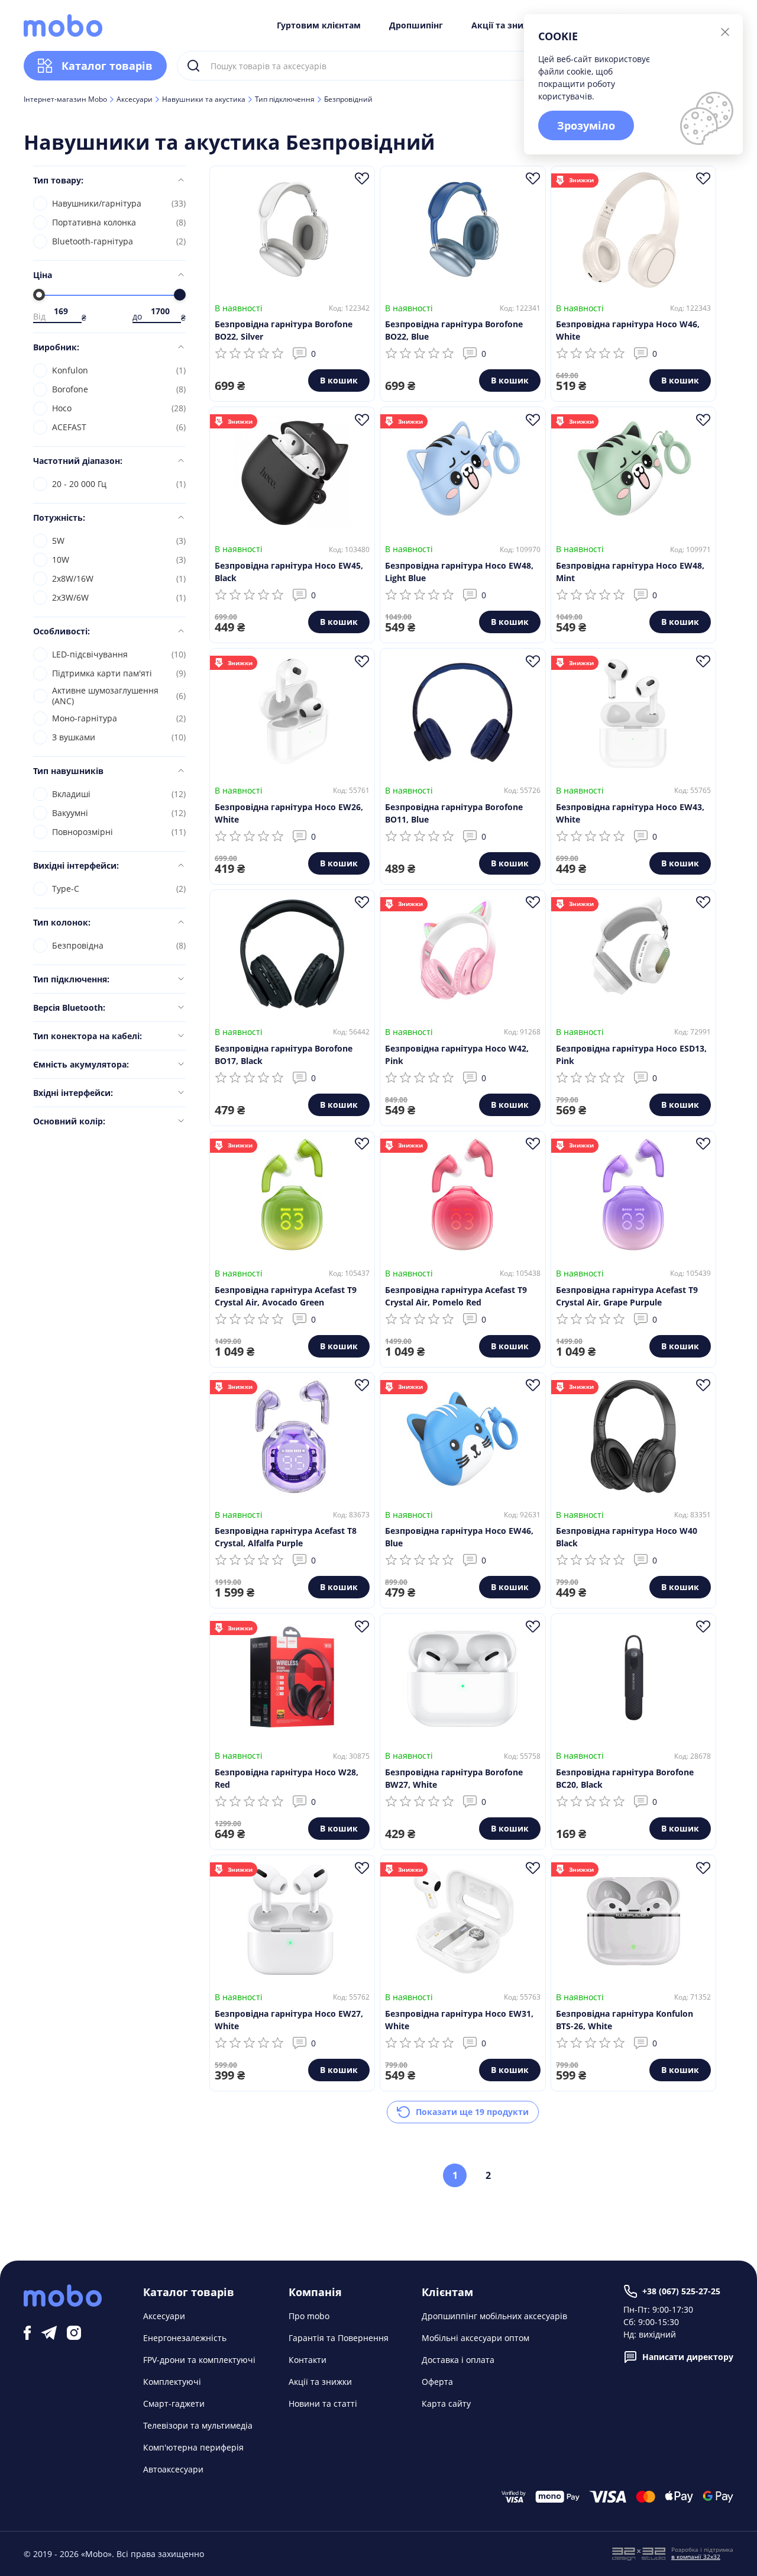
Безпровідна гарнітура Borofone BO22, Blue (454, 330)
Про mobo (309, 2316)
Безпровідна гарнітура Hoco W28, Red (287, 1778)
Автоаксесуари (173, 2469)
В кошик (339, 380)
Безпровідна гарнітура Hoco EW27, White (289, 2020)
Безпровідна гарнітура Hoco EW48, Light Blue (459, 572)
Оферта (437, 2382)
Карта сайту (446, 2403)
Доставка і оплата (458, 2360)
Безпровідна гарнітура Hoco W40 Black (627, 1537)
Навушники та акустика (204, 99)
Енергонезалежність (185, 2338)
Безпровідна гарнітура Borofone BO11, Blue (454, 813)
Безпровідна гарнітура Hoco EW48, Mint (630, 572)
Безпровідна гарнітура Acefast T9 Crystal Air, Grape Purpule (627, 1296)
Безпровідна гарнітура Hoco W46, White (628, 330)
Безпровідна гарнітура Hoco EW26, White (289, 813)
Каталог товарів (107, 66)
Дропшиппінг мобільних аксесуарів (494, 2316)
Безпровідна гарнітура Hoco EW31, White (459, 2020)
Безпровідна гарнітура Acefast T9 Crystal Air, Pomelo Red (456, 1296)
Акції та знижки (507, 25)
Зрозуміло (586, 125)
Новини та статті (323, 2403)
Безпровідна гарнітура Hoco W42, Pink (457, 1055)
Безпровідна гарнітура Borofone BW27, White (454, 1778)
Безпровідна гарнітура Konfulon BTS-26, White (625, 2020)
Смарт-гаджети (174, 2403)
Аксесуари (135, 99)
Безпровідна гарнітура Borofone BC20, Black (625, 1778)
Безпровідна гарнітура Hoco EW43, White (630, 813)
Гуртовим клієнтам (319, 25)
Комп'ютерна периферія (193, 2447)
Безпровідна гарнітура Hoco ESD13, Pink (631, 1055)
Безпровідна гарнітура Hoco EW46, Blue (459, 1537)
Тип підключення (285, 99)
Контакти (308, 2360)
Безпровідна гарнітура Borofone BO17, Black (284, 1055)
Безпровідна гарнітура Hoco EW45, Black (289, 572)
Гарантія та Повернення (339, 2338)
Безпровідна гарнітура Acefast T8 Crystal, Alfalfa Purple (286, 1537)
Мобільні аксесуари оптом (475, 2338)
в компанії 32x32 (696, 2556)
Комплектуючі (172, 2382)
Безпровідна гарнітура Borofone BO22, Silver (284, 330)
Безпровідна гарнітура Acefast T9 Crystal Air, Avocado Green (286, 1296)
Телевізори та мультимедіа (198, 2425)
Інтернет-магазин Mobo (65, 99)
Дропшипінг (416, 25)
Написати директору (688, 2357)
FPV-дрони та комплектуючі (199, 2360)
